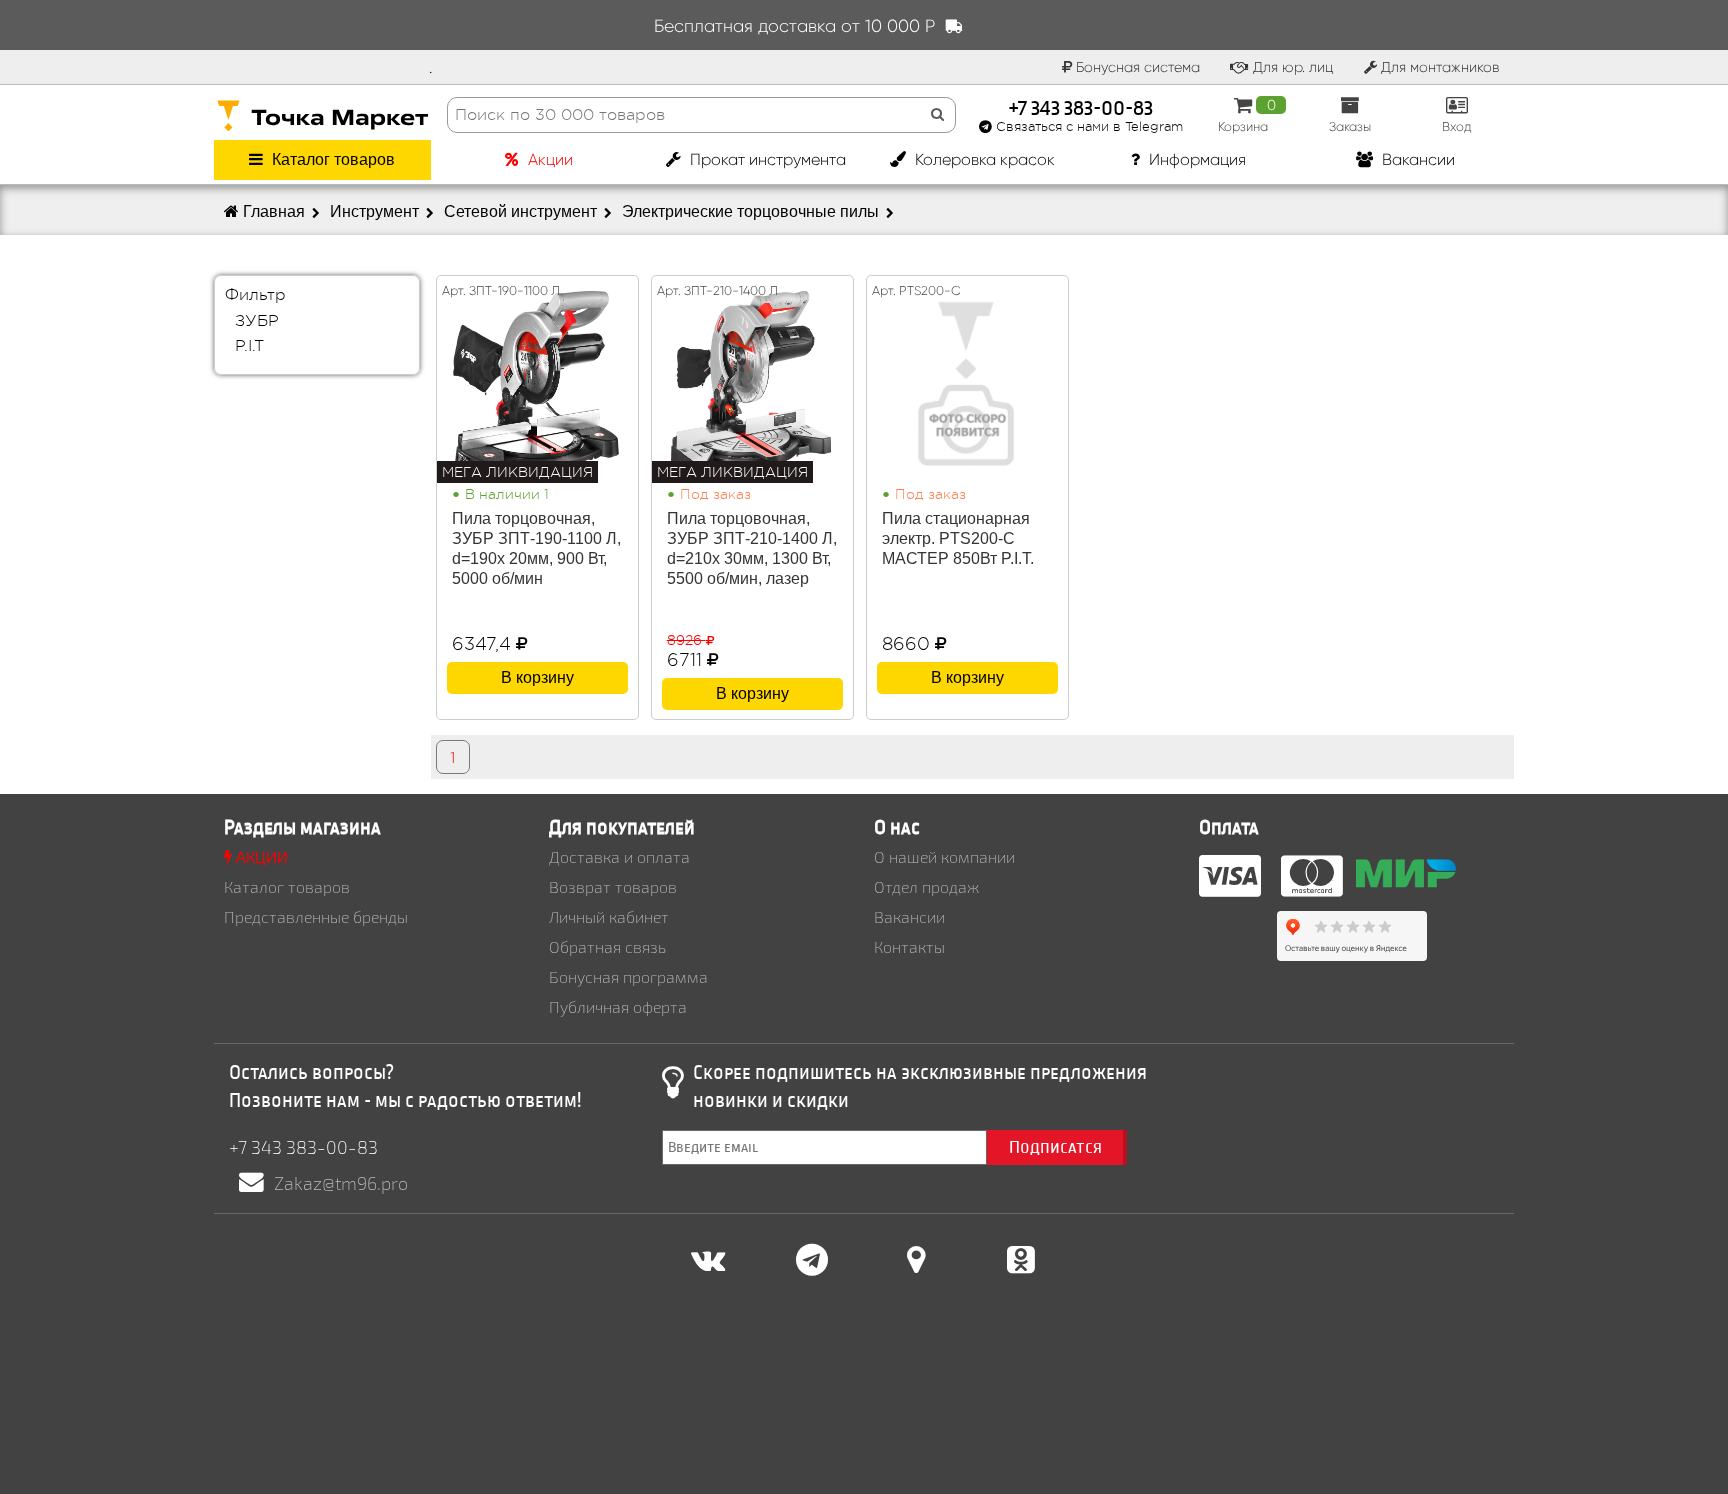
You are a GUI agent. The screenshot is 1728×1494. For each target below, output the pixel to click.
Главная (274, 211)
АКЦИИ (260, 856)
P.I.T (249, 346)
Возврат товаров (613, 886)
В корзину (537, 677)
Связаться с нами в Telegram (1087, 127)
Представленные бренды (316, 916)
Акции (548, 159)
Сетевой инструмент (522, 211)
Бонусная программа (628, 976)
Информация (1195, 159)
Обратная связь (607, 946)
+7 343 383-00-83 (1081, 106)
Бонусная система (1136, 67)
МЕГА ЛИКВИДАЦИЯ (517, 472)
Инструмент (376, 211)
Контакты (909, 946)
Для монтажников (1438, 67)
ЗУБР (257, 321)
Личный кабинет (609, 916)
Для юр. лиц (1291, 67)
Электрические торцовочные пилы (752, 211)
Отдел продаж (926, 886)
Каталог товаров (331, 159)
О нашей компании (944, 856)
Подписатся (1055, 1147)
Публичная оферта (618, 1006)
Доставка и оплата (619, 856)
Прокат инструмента (766, 159)
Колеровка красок (983, 159)
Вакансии (1416, 159)
